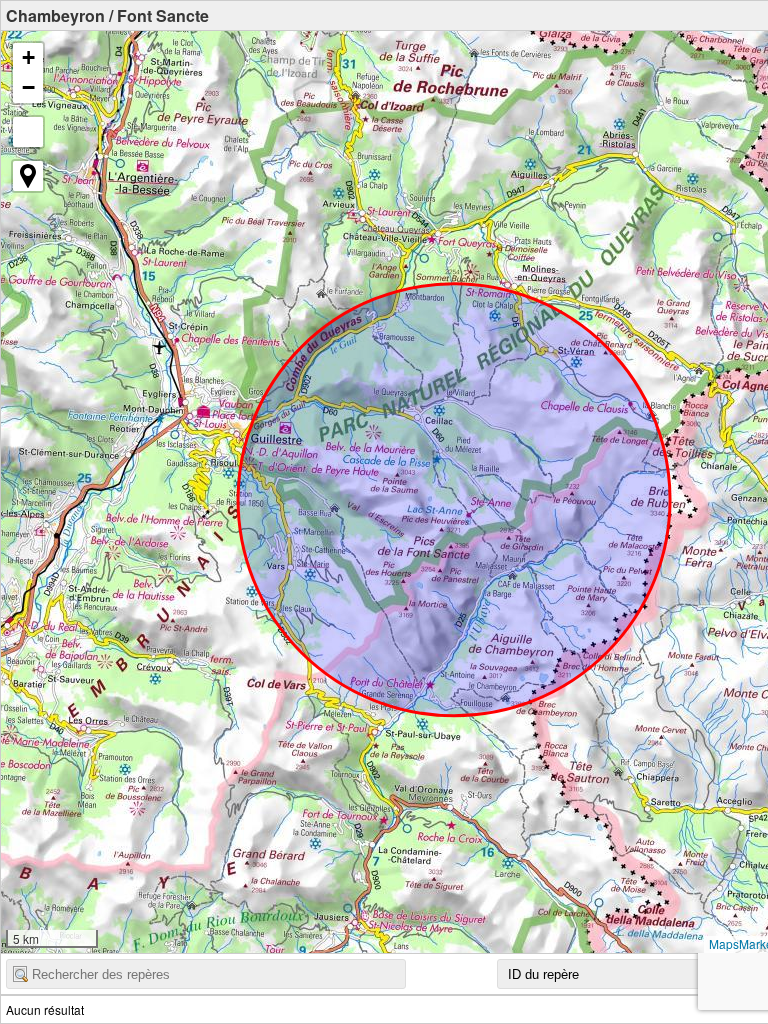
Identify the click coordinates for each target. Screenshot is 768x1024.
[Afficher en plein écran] (28, 132)
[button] (28, 58)
